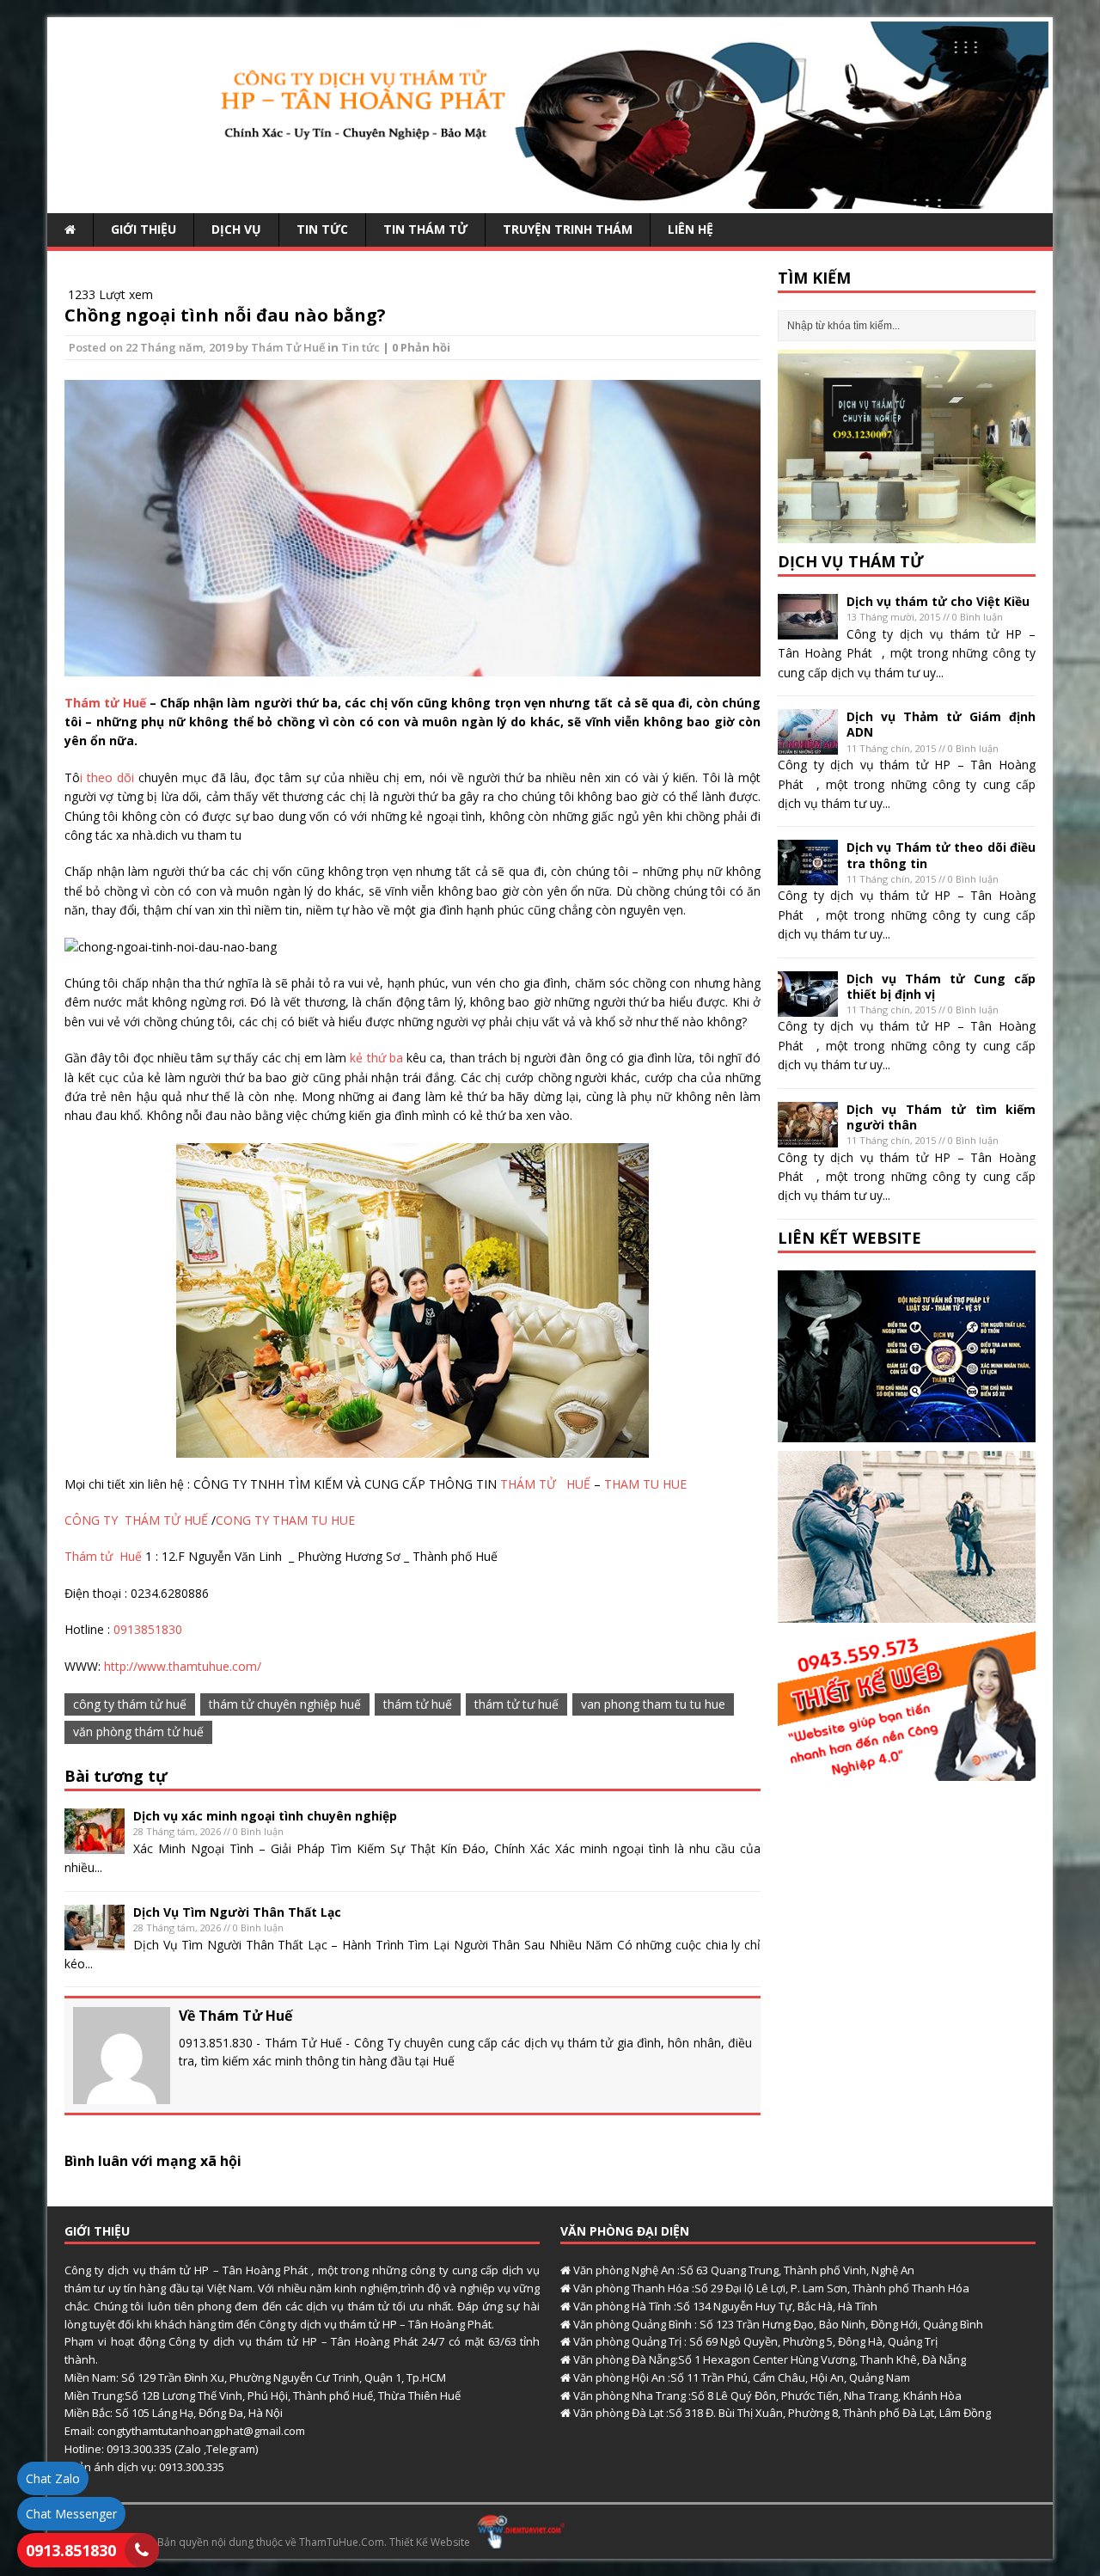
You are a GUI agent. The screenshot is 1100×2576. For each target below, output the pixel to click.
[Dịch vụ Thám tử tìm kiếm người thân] (808, 1137)
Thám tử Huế (107, 703)
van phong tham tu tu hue (653, 1704)
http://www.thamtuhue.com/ (181, 1666)
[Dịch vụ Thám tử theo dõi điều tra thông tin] (808, 875)
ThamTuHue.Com (342, 2541)
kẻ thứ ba (375, 1058)
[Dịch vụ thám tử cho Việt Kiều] (808, 630)
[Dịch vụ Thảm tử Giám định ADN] (808, 745)
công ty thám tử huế (130, 1704)
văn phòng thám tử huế (138, 1732)
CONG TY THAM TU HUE (285, 1520)
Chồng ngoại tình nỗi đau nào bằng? (225, 315)
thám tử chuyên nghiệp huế (285, 1704)
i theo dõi (109, 777)
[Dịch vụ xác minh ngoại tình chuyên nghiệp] (95, 1844)
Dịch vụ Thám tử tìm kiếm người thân (941, 1117)
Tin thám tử (425, 229)
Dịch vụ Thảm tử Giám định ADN (941, 724)
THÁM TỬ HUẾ (544, 1484)
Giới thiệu (144, 229)
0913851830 (148, 1629)
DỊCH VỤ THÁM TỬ (851, 561)
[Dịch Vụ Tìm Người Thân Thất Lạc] (95, 1940)
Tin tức (322, 229)
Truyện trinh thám (568, 229)
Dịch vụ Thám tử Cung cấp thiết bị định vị (941, 986)
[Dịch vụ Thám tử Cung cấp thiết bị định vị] (808, 1006)
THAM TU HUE (644, 1484)
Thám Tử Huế (288, 347)
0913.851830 (71, 2550)
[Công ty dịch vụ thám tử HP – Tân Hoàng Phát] (550, 199)
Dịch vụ (236, 229)
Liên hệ (691, 229)
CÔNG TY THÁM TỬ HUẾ (138, 1520)
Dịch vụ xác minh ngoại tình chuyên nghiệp (265, 1816)
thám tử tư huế (516, 1704)
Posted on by (160, 347)
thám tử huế (418, 1704)
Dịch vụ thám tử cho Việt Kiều (938, 601)
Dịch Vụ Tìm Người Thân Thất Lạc (237, 1912)
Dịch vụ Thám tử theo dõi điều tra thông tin (941, 855)
